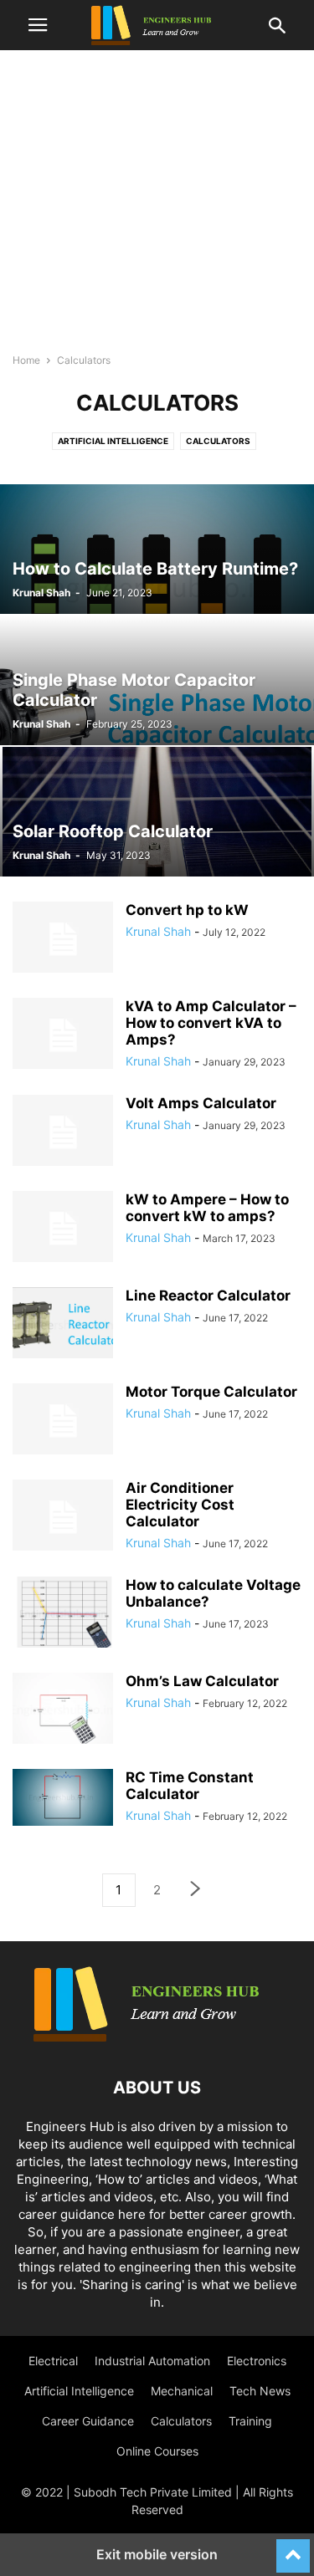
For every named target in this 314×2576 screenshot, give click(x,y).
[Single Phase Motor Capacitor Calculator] (157, 680)
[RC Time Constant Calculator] (63, 1797)
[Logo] (157, 2037)
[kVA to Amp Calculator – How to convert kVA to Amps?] (63, 1035)
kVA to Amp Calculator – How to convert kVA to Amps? (211, 1023)
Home (26, 360)
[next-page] (196, 1891)
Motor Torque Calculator (211, 1392)
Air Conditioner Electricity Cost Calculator (180, 1505)
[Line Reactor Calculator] (63, 1325)
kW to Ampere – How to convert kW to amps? (207, 1208)
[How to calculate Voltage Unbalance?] (63, 1614)
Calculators (218, 441)
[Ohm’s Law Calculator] (63, 1710)
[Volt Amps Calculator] (63, 1132)
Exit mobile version (157, 2554)
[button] (38, 25)
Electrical (53, 2361)
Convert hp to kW (187, 910)
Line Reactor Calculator (208, 1296)
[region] (157, 209)
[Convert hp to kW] (63, 939)
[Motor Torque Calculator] (63, 1421)
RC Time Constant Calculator (190, 1786)
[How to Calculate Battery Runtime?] (157, 549)
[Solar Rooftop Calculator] (157, 812)
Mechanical (182, 2391)
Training (250, 2421)
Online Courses (157, 2451)
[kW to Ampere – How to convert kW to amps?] (63, 1229)
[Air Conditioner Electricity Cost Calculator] (63, 1517)
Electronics (257, 2361)
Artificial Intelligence (113, 441)
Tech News (260, 2391)
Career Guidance (88, 2421)
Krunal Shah (41, 593)
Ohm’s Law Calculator (202, 1681)
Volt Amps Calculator (201, 1103)
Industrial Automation (152, 2361)
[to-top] (293, 2548)
